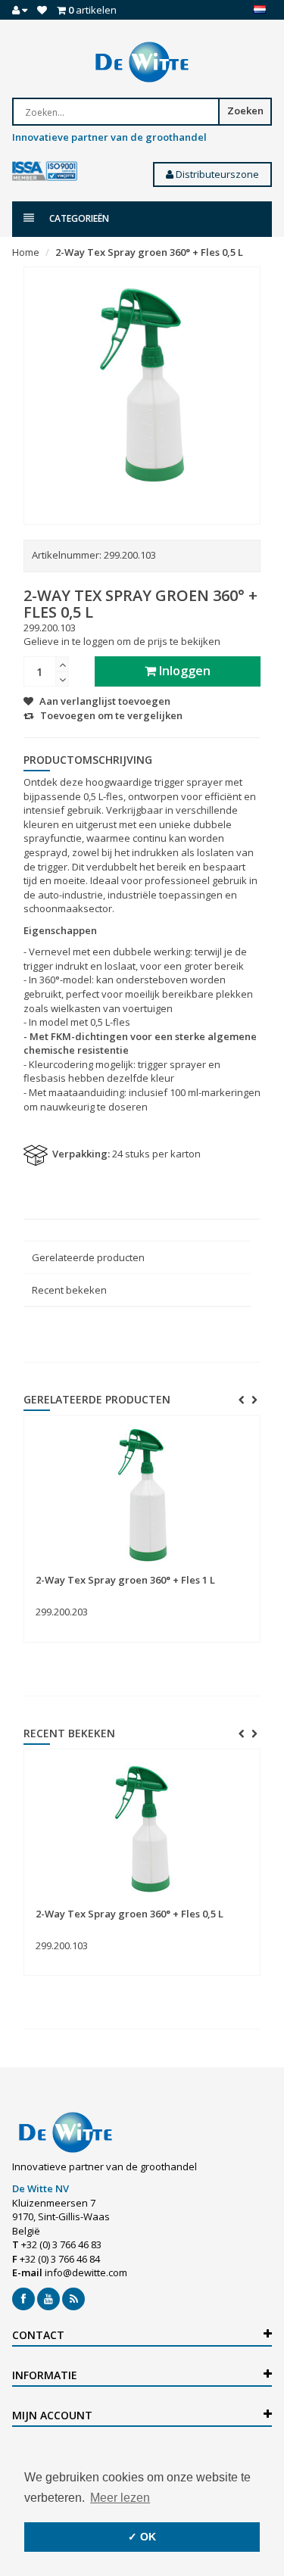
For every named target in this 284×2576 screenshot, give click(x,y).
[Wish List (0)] (42, 10)
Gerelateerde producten (88, 1257)
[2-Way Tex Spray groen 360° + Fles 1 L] (142, 1495)
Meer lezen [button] (120, 2498)
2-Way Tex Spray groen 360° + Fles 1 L (125, 1580)
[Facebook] (23, 2299)
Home (26, 252)
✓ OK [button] (142, 2537)
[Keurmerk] (45, 171)
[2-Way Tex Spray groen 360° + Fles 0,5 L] (142, 1829)
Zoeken (245, 111)
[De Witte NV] (142, 62)
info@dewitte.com (86, 2272)
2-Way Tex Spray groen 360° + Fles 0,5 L (149, 252)
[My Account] (20, 10)
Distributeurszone (216, 174)
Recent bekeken (69, 1290)
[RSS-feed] (73, 2299)
